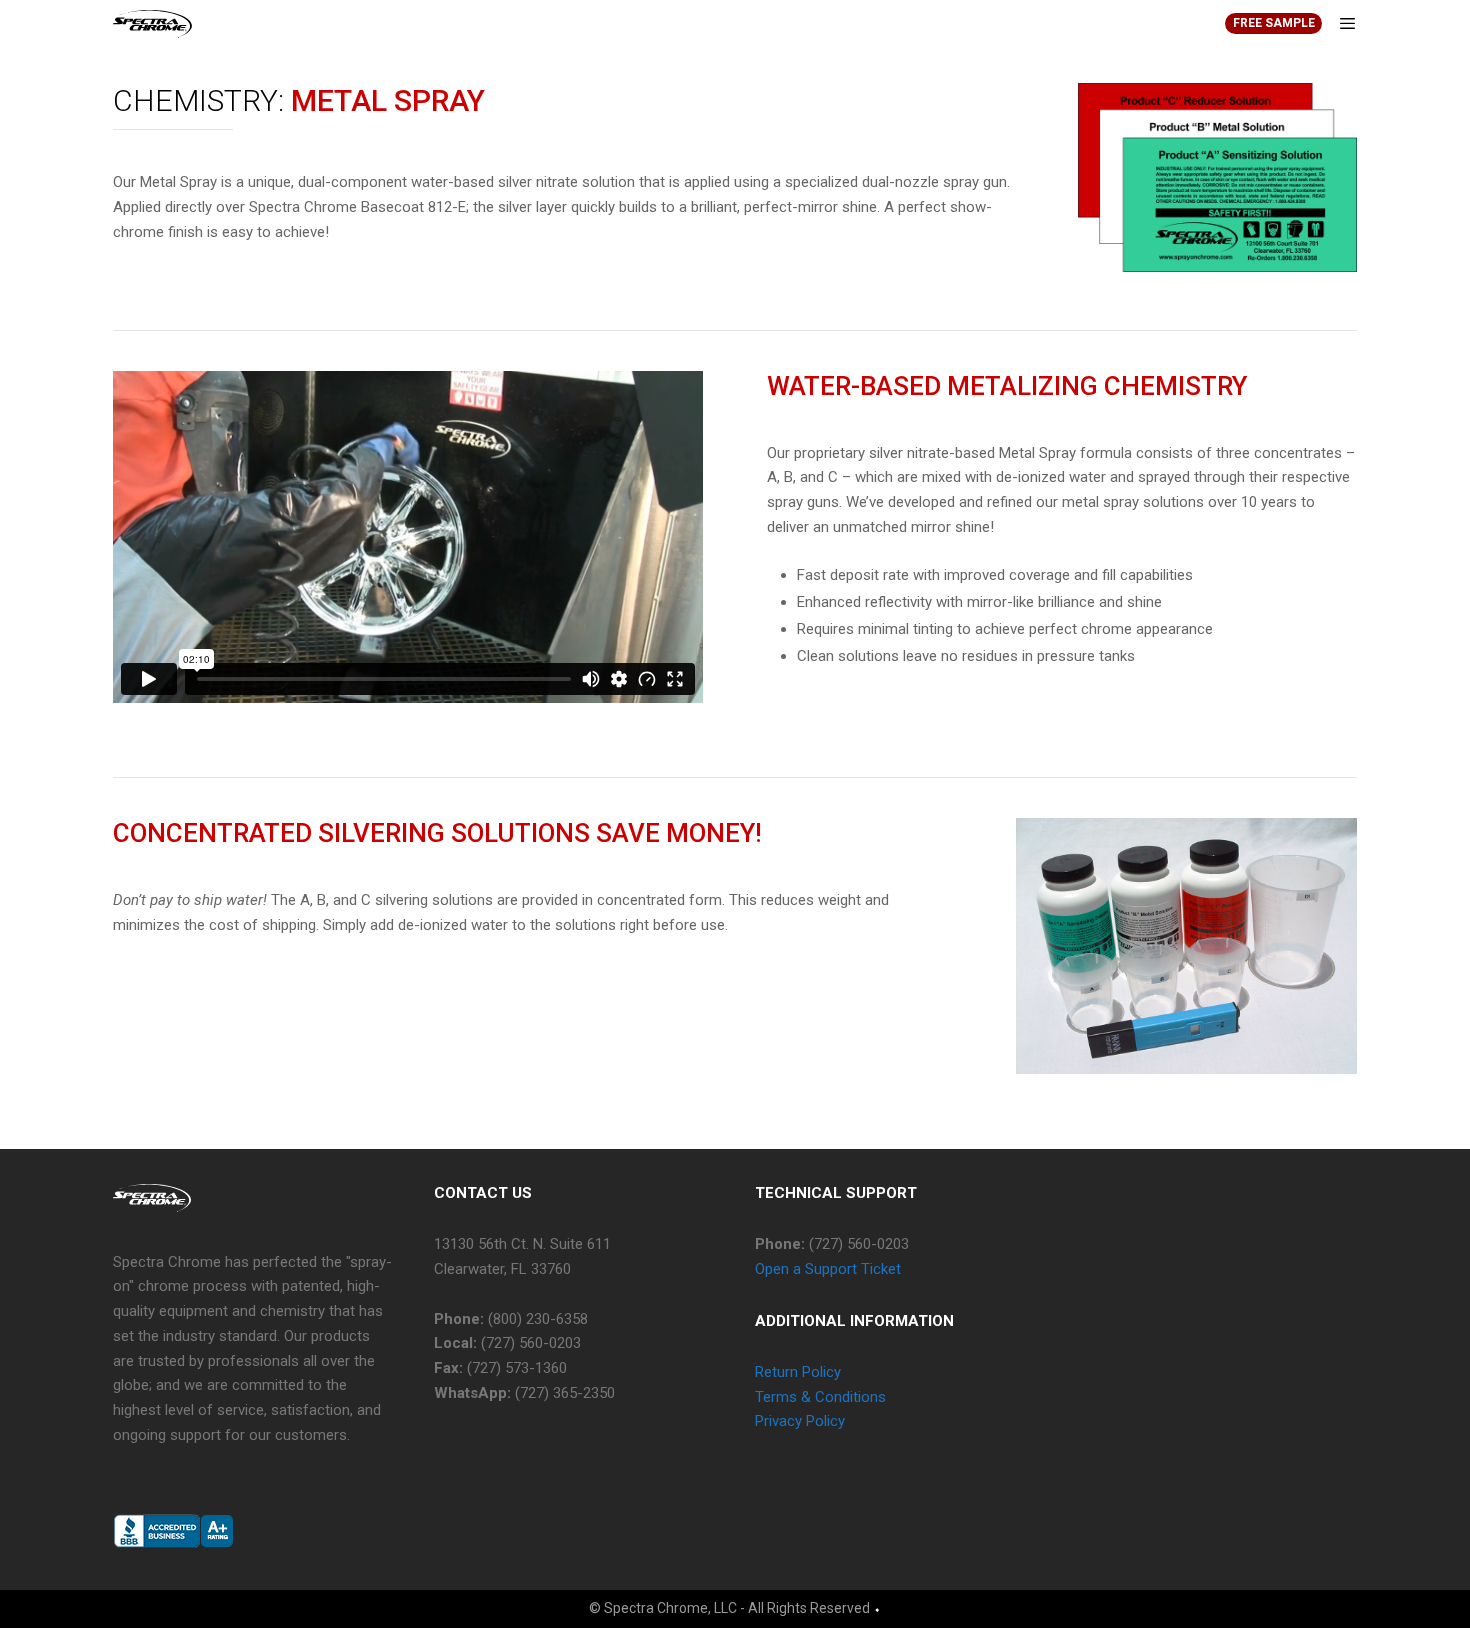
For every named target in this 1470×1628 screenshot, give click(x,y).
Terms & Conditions (820, 1397)
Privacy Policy (800, 1421)
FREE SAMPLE (1274, 23)
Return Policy (798, 1372)
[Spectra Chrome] (152, 24)
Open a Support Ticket (828, 1269)
